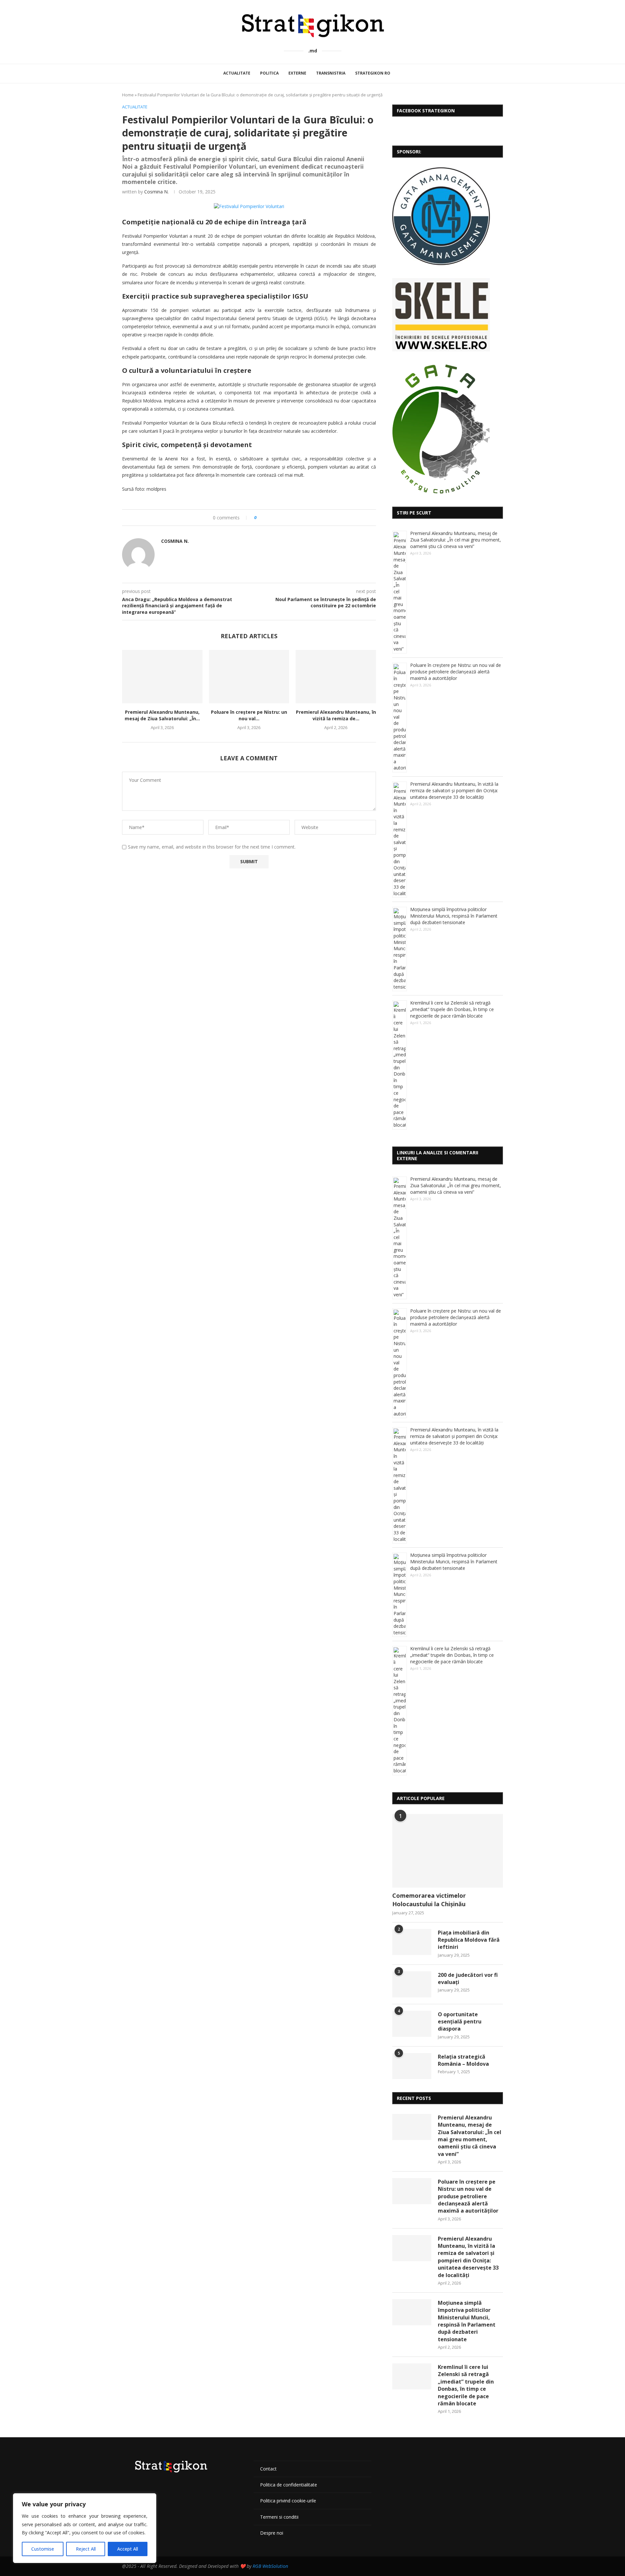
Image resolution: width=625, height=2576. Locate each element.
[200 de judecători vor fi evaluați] (412, 1984)
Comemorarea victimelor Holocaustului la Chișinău (429, 1900)
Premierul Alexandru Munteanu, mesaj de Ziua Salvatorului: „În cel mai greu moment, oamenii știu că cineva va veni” (456, 540)
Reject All (86, 2549)
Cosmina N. (156, 192)
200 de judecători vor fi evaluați (468, 1978)
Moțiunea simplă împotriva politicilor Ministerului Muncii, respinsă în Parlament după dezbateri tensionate (454, 916)
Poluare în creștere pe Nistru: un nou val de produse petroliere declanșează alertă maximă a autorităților (456, 672)
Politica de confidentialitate (289, 2485)
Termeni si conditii (279, 2517)
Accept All (128, 2549)
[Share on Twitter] (274, 518)
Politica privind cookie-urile (288, 2501)
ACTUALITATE (237, 73)
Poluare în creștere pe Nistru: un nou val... (249, 715)
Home (128, 95)
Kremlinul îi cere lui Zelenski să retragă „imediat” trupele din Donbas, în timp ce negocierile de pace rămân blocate (452, 1009)
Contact (268, 2469)
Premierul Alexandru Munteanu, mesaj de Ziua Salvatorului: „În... (162, 715)
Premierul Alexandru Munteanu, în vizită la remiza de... (336, 715)
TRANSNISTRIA (331, 73)
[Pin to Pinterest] (280, 518)
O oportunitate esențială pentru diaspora (460, 2022)
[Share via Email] (286, 518)
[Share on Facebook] (267, 518)
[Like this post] (260, 518)
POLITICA (269, 73)
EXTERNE (297, 73)
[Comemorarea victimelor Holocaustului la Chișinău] (448, 1851)
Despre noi (272, 2533)
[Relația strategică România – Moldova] (412, 2066)
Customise (43, 2549)
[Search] (403, 74)
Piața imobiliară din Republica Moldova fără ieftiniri (469, 1940)
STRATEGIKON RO (373, 73)
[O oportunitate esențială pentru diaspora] (412, 2024)
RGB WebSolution (270, 2566)
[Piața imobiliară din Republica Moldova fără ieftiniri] (412, 1942)
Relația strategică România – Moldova (463, 2060)
